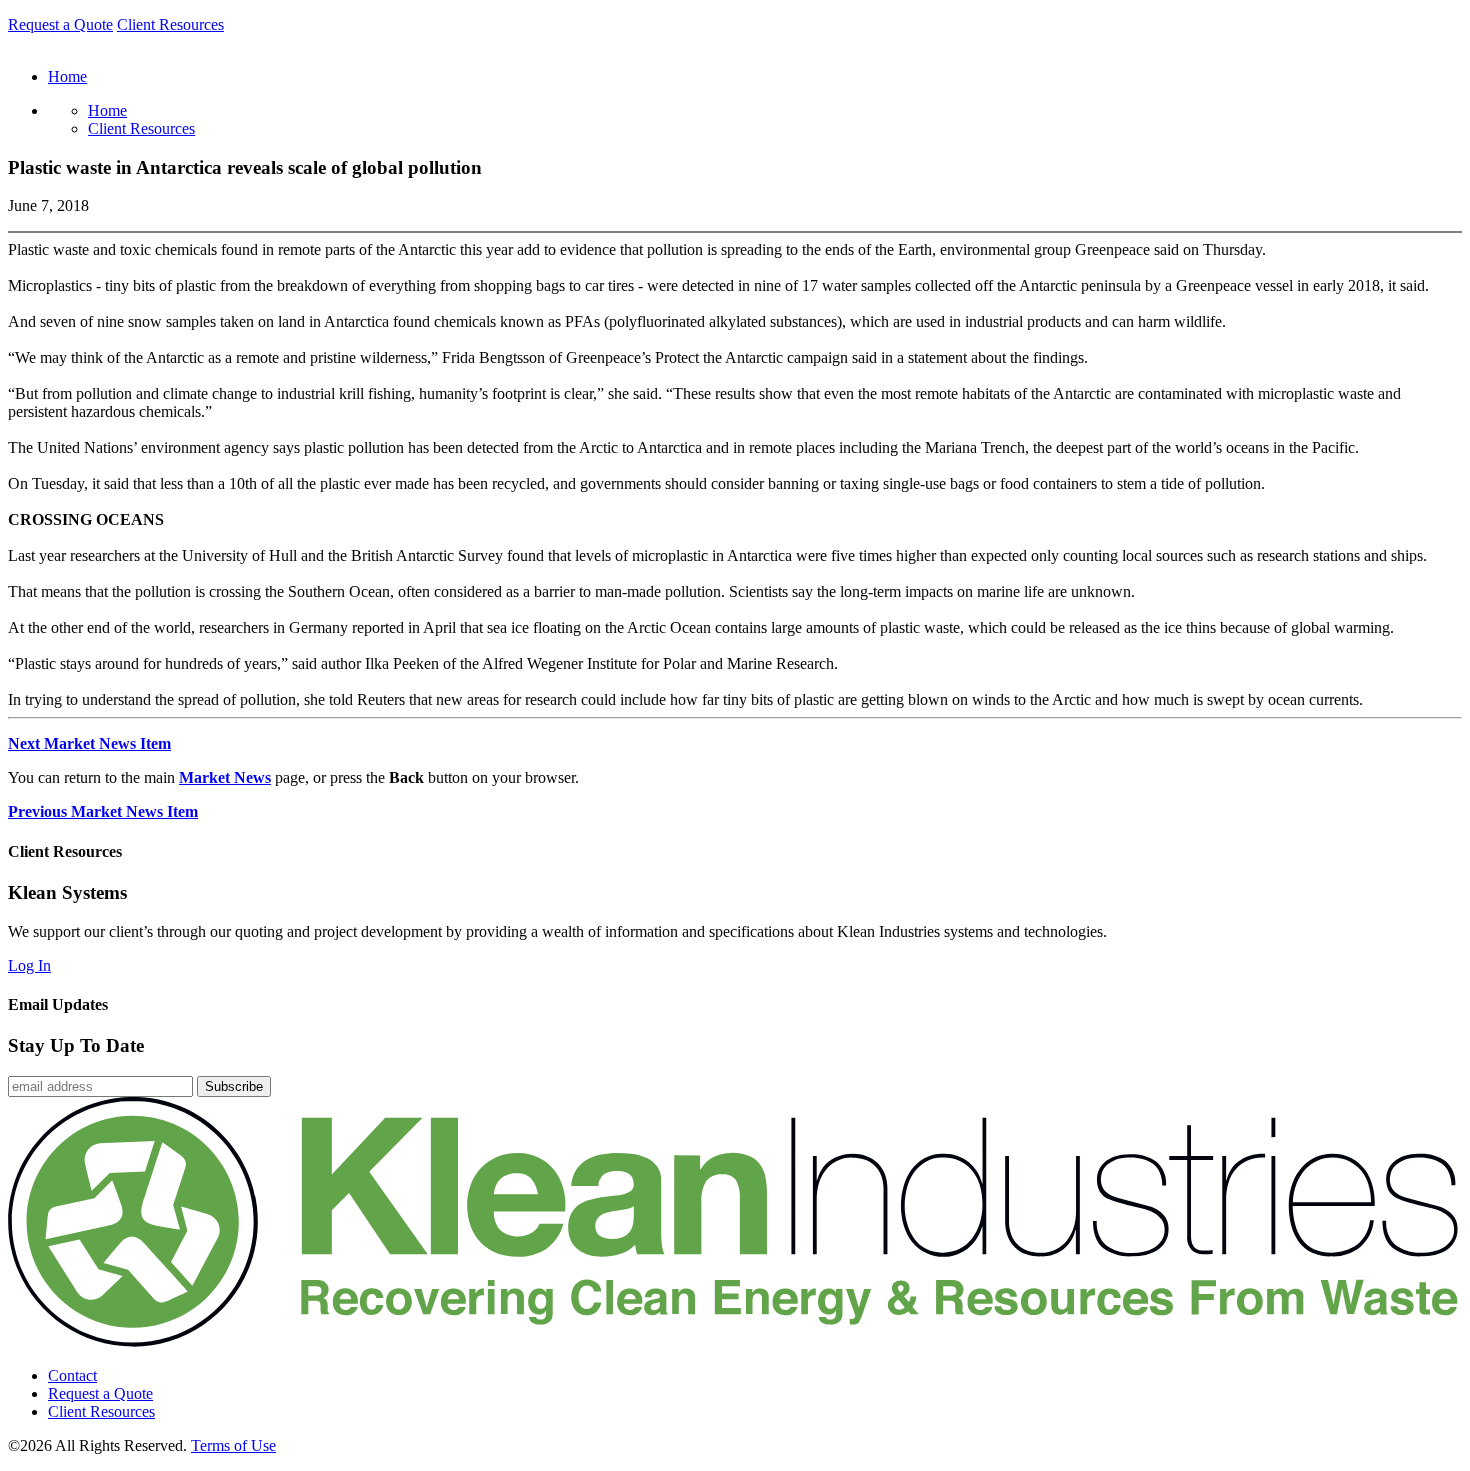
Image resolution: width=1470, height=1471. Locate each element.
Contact (72, 1375)
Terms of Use (233, 1445)
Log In (29, 965)
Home (107, 110)
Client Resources (170, 24)
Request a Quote (60, 24)
